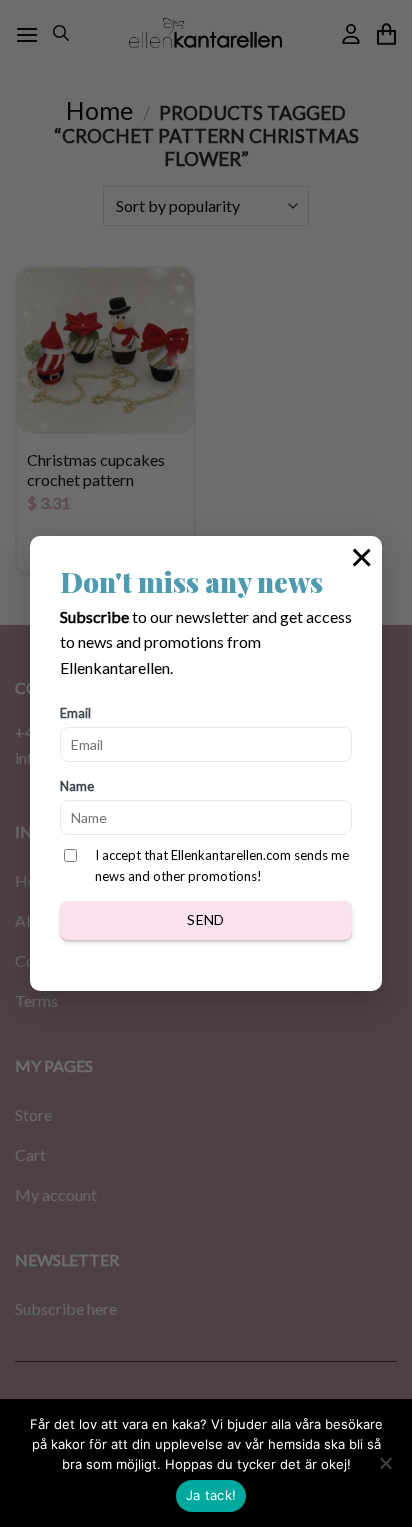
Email (75, 713)
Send (206, 919)
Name (77, 786)
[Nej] (385, 1469)
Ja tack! (211, 1495)
